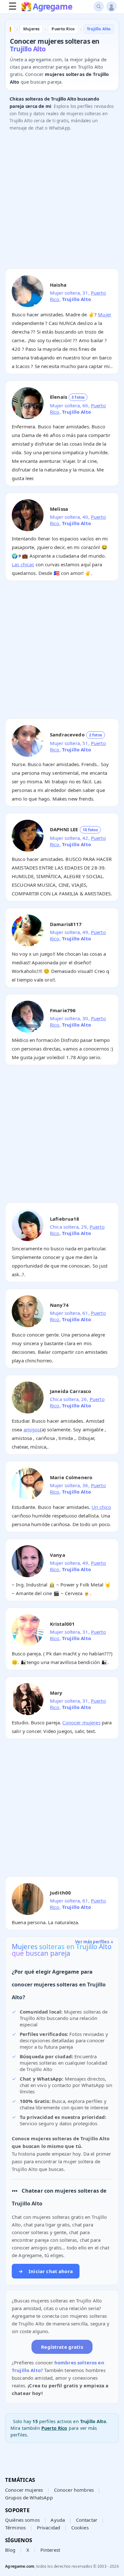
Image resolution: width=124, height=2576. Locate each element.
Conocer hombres (74, 2490)
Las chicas (23, 564)
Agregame (52, 7)
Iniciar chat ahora (46, 2271)
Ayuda (58, 2520)
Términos (15, 2527)
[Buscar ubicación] (99, 7)
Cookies (80, 2527)
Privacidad (49, 2527)
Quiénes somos (22, 2520)
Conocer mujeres (81, 1722)
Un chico (101, 1507)
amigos (32, 1429)
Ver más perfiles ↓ (94, 1942)
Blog (10, 2550)
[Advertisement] (62, 201)
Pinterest (50, 2550)
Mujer (105, 314)
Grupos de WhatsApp (29, 2497)
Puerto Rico (54, 2428)
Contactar (87, 2520)
